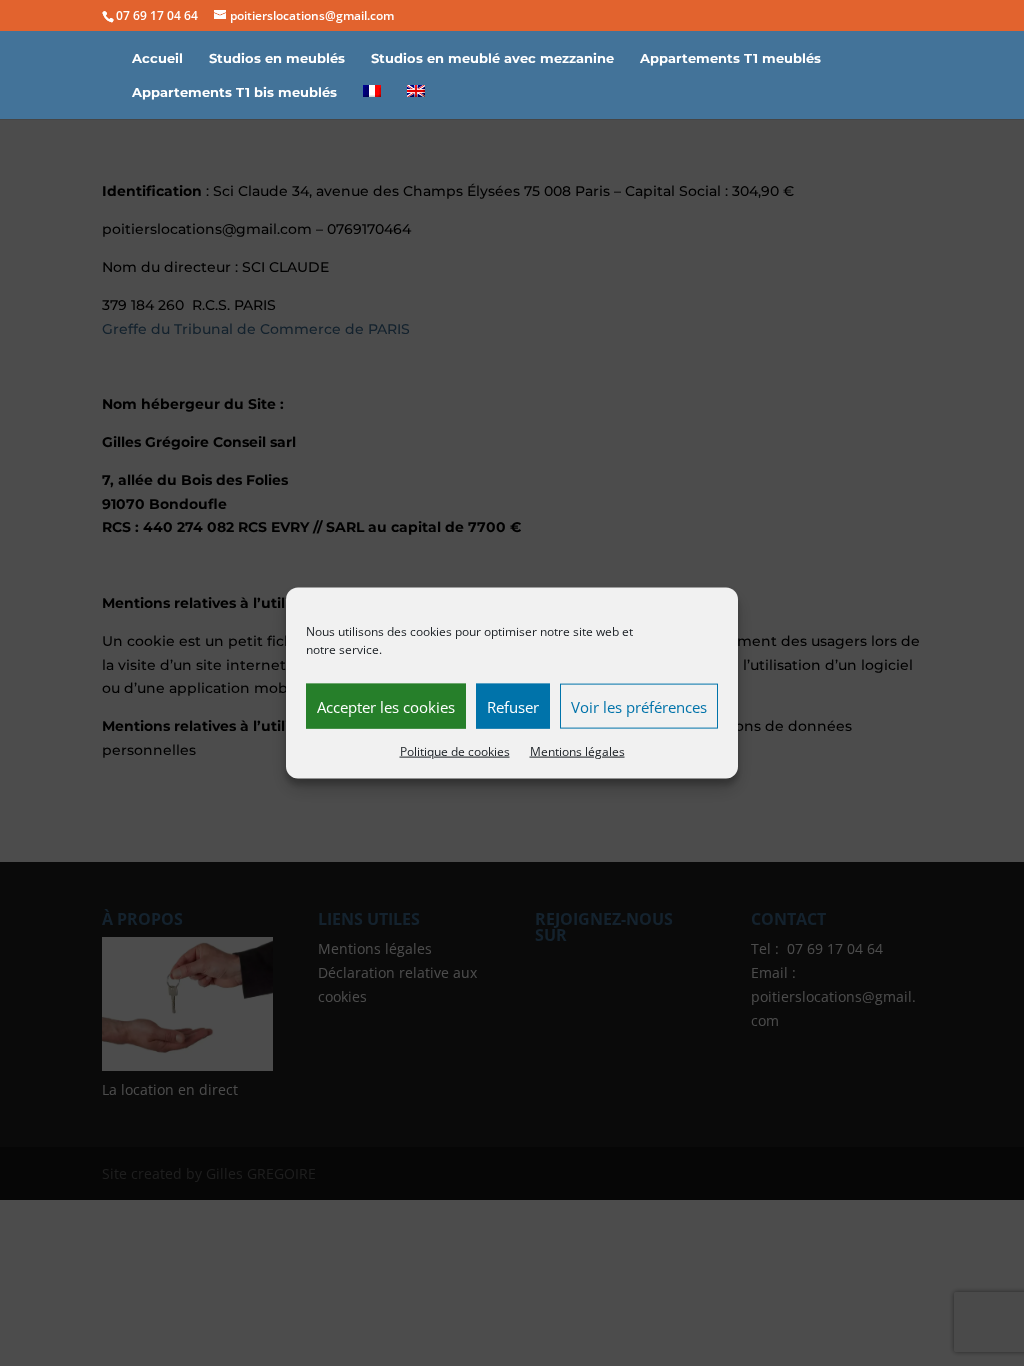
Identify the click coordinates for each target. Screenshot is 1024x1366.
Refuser (513, 706)
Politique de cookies (455, 751)
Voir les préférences (639, 706)
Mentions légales (577, 751)
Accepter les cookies (386, 706)
